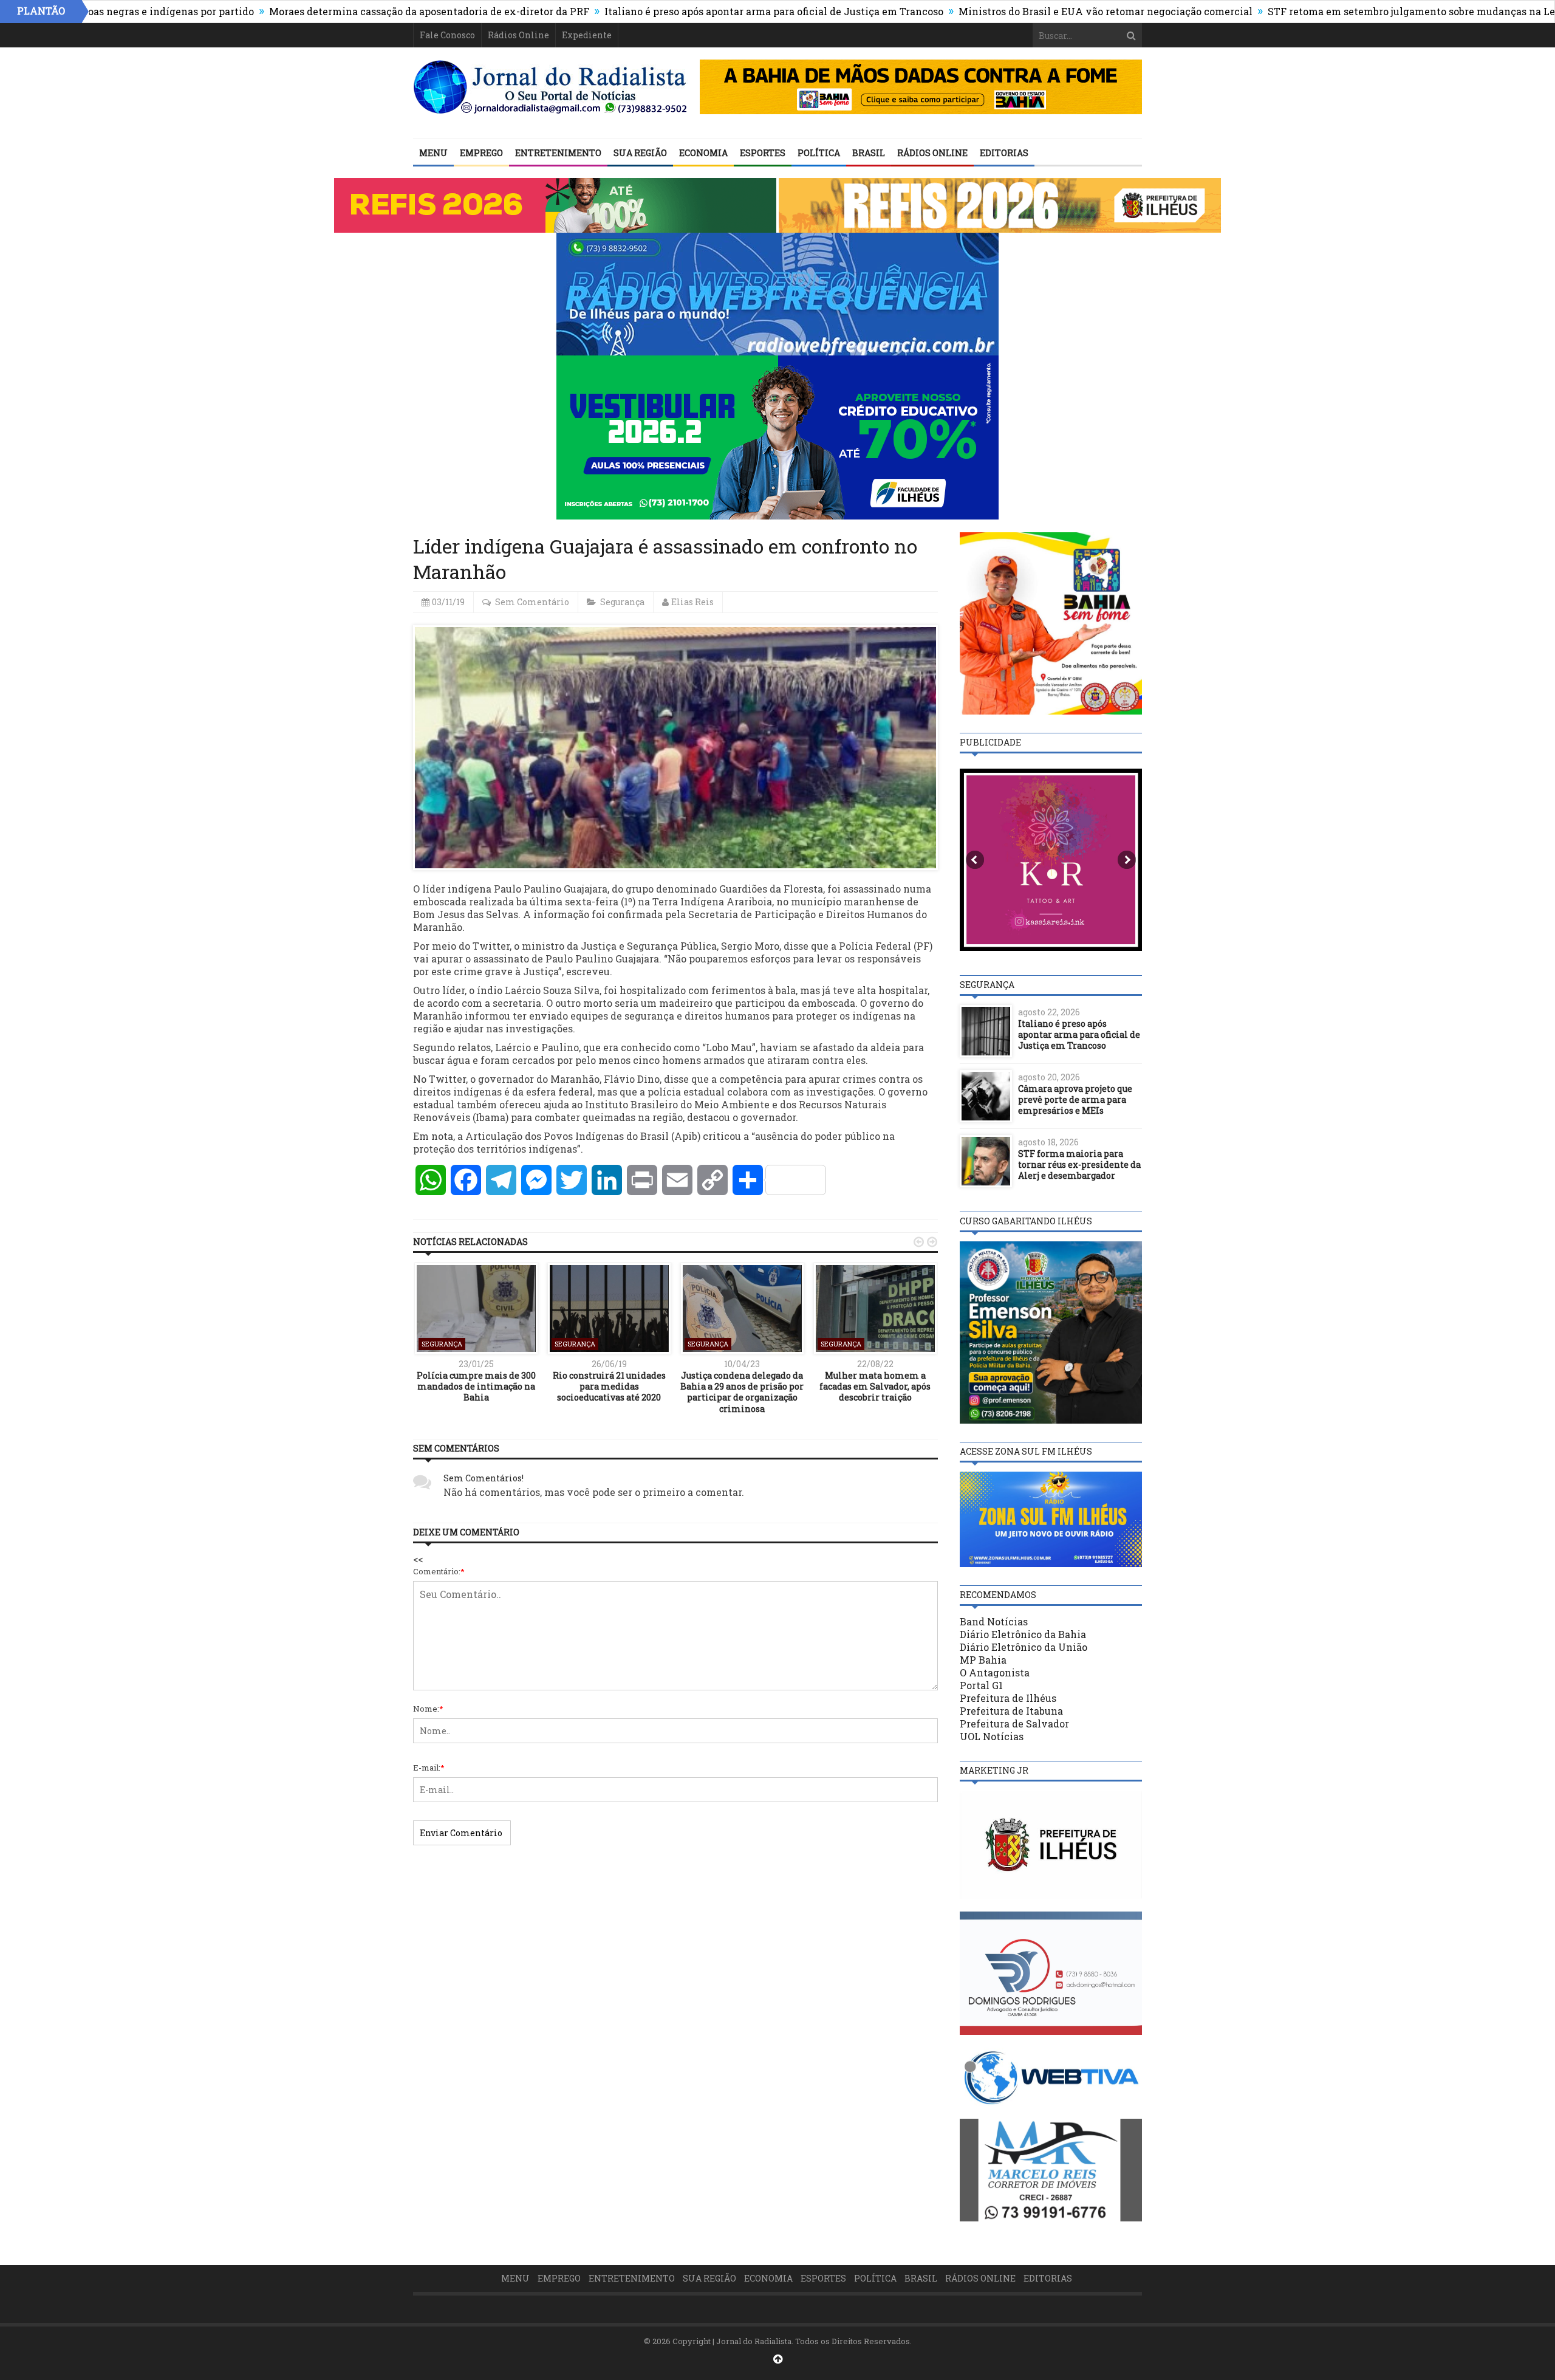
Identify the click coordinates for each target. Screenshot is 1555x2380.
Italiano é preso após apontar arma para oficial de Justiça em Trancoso (680, 11)
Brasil (869, 153)
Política (819, 153)
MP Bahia (983, 1660)
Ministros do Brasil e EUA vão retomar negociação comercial (1012, 11)
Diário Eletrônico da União (1024, 1647)
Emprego (481, 153)
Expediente (587, 35)
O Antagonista (995, 1672)
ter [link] (520, 1016)
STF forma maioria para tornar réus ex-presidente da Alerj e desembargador (1079, 1164)
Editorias (1004, 153)
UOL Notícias (992, 1736)
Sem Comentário (532, 602)
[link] (520, 1016)
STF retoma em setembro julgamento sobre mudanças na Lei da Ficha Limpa (1358, 11)
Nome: (428, 1709)
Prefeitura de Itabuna (1011, 1711)
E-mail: (429, 1768)
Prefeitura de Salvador (1014, 1723)
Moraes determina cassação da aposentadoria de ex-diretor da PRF (336, 11)
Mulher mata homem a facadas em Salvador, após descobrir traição (875, 1386)
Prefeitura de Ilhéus (1008, 1698)
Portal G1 (981, 1685)
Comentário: (439, 1571)
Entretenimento (558, 153)
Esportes (763, 153)
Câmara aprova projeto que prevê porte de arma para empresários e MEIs (1075, 1099)
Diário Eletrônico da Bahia (1023, 1634)
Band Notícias (994, 1621)
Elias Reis (692, 602)
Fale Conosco (447, 35)
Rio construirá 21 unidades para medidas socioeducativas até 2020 (609, 1386)
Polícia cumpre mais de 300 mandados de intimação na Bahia (476, 1386)
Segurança (622, 602)
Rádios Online (518, 35)
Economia (703, 153)
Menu (433, 153)
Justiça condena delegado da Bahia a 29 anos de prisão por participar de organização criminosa (742, 1392)
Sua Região (640, 153)
